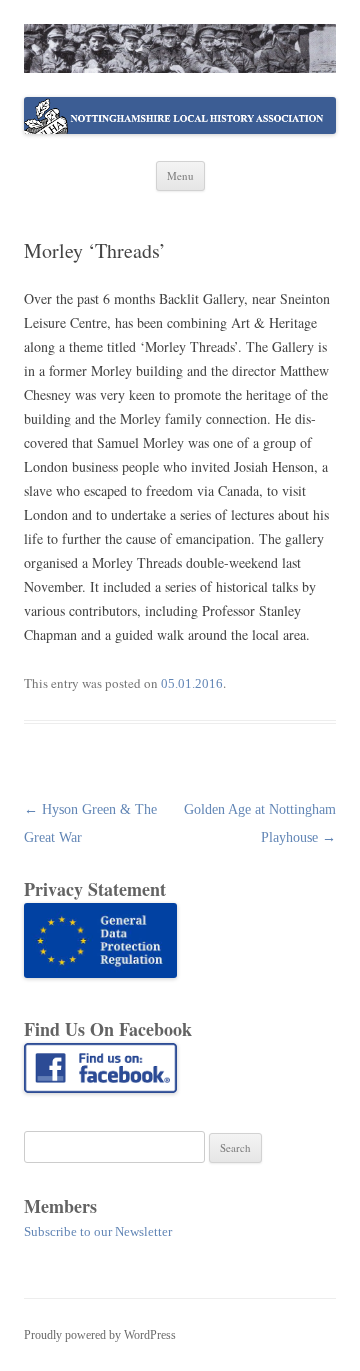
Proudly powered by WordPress (100, 1335)
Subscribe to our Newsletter (98, 1231)
